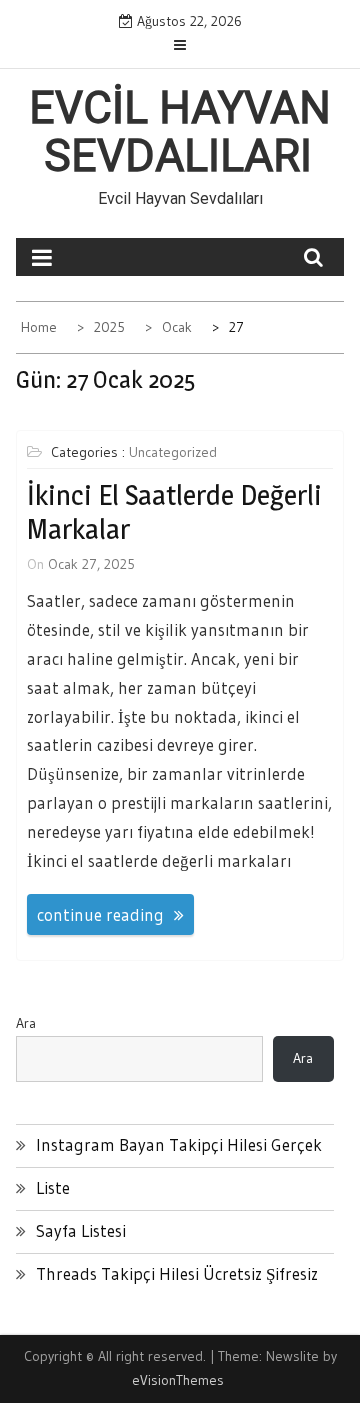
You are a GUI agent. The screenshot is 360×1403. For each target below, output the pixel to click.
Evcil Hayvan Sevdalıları (180, 132)
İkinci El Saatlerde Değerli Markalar (174, 512)
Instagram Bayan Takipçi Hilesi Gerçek (179, 1144)
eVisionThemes (178, 1380)
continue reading (100, 914)
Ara (26, 1023)
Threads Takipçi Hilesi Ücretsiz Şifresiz (177, 1273)
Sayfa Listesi (81, 1230)
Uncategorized (173, 452)
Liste (53, 1187)
